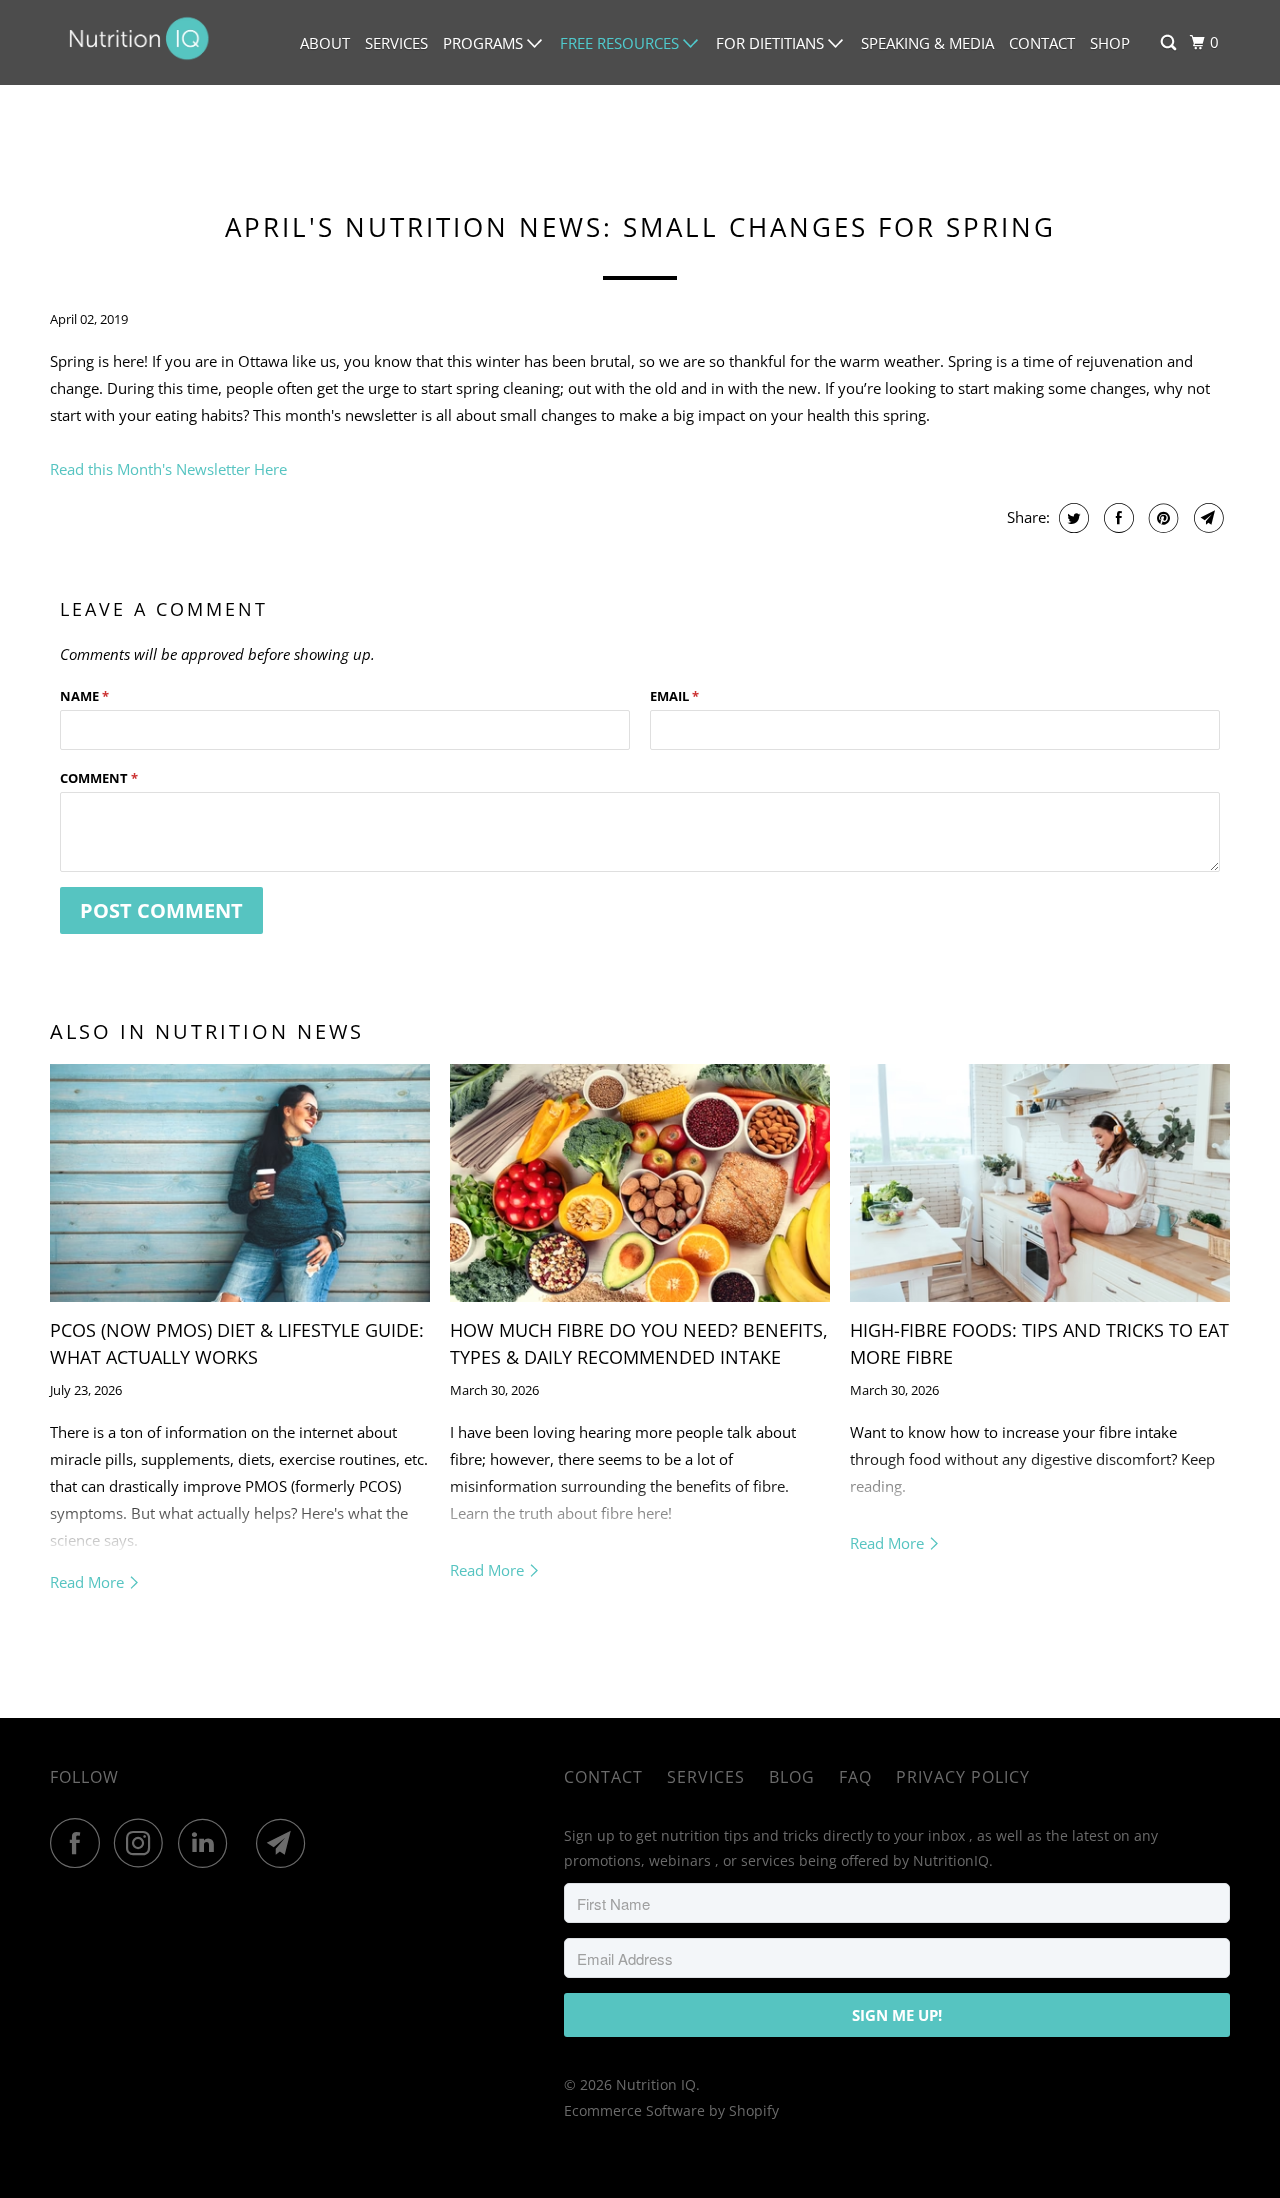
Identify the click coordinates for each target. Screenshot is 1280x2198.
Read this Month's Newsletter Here (168, 469)
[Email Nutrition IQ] (286, 1843)
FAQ (855, 1777)
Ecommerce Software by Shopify (671, 2110)
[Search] (1170, 43)
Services (396, 43)
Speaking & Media (927, 43)
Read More (89, 1582)
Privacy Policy (963, 1777)
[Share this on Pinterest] (1161, 518)
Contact (1042, 43)
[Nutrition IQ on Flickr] (247, 1843)
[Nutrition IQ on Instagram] (144, 1843)
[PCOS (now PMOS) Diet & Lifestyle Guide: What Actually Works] (240, 1182)
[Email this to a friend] (1206, 518)
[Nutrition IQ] (140, 42)
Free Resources (621, 43)
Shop (1110, 43)
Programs (485, 43)
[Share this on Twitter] (1071, 518)
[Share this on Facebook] (1116, 518)
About (325, 43)
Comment (99, 778)
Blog (792, 1777)
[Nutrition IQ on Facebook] (80, 1843)
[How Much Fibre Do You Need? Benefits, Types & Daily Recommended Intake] (640, 1182)
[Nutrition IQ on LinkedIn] (208, 1843)
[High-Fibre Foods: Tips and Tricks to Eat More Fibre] (1040, 1182)
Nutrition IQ (656, 2084)
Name (84, 696)
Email (674, 696)
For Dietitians (772, 43)
